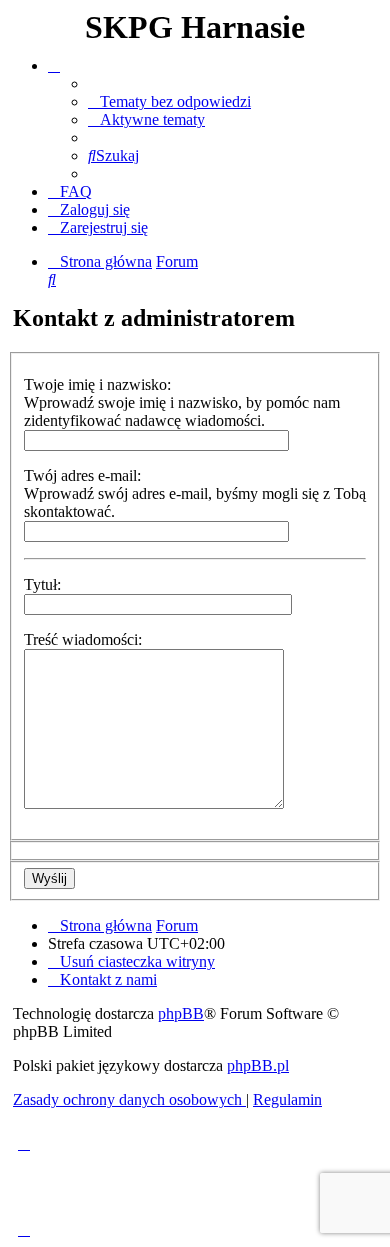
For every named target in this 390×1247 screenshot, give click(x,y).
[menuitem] (169, 101)
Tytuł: (42, 584)
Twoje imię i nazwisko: (97, 384)
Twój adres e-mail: (82, 475)
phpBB (181, 1013)
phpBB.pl (258, 1065)
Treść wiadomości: (83, 639)
